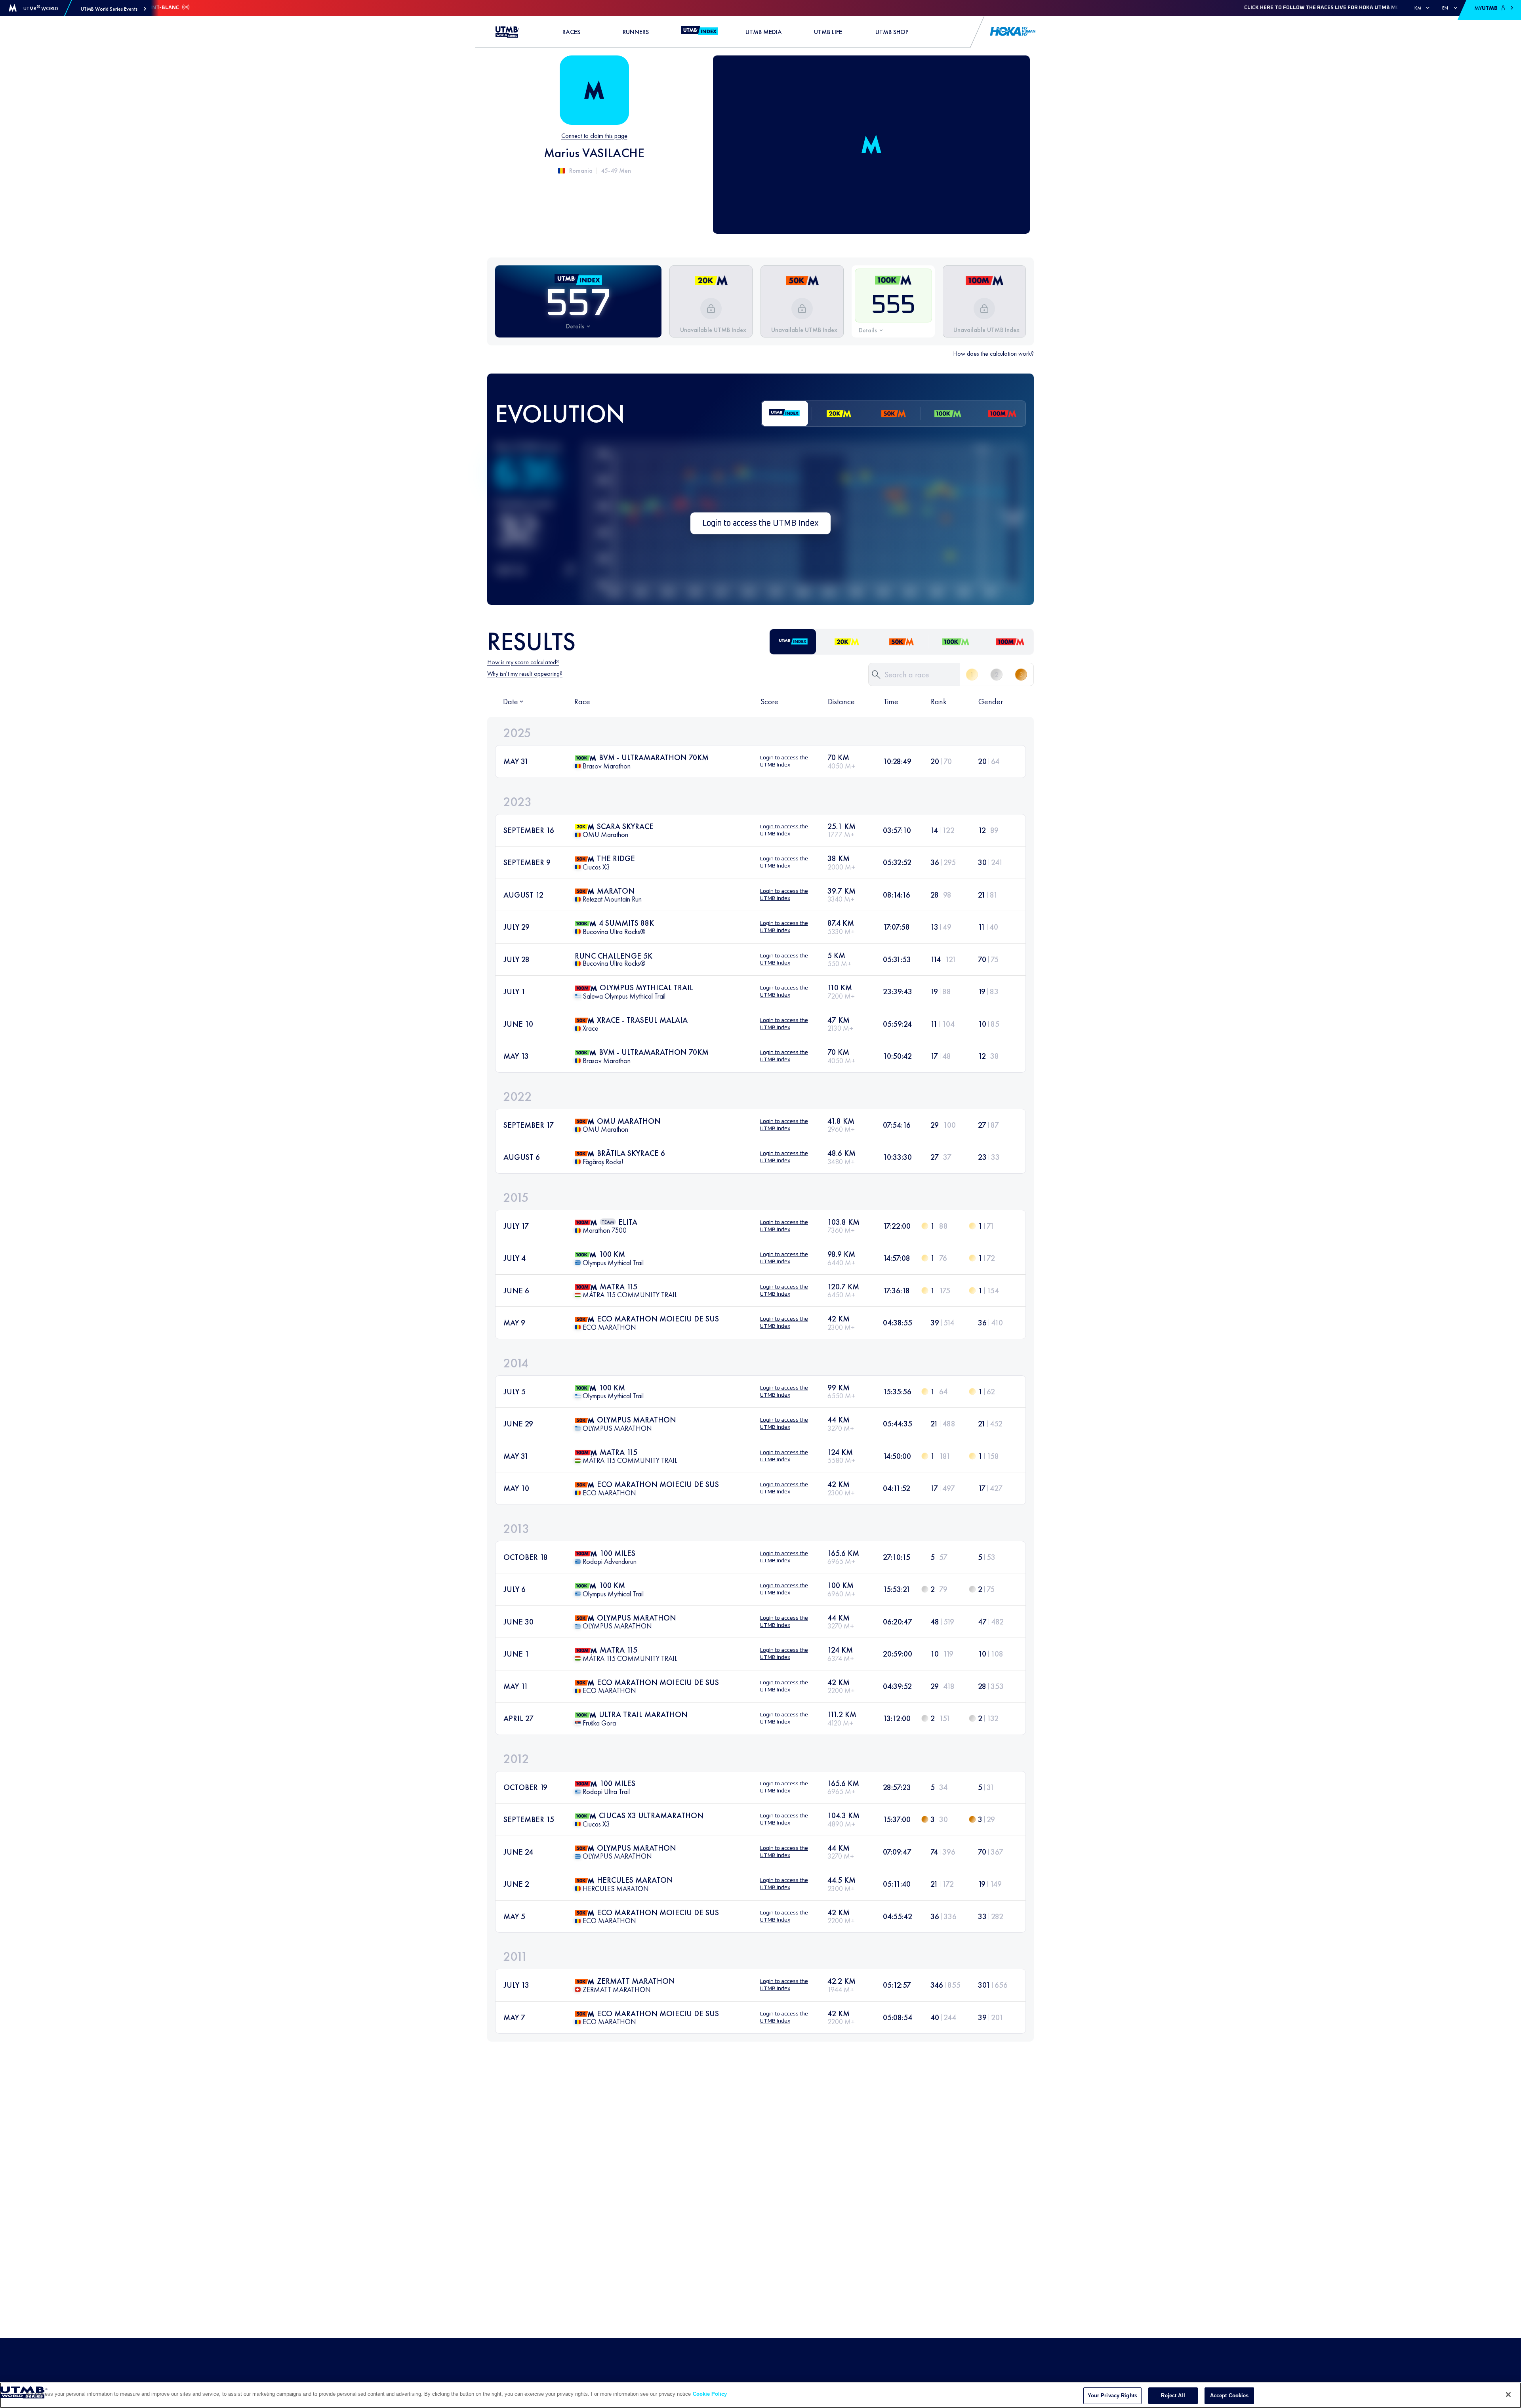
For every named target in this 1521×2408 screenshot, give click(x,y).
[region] (760, 2395)
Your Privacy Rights (1112, 2396)
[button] (113, 9)
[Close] (1508, 2395)
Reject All (1173, 2396)
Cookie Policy (710, 2394)
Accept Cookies (1229, 2396)
